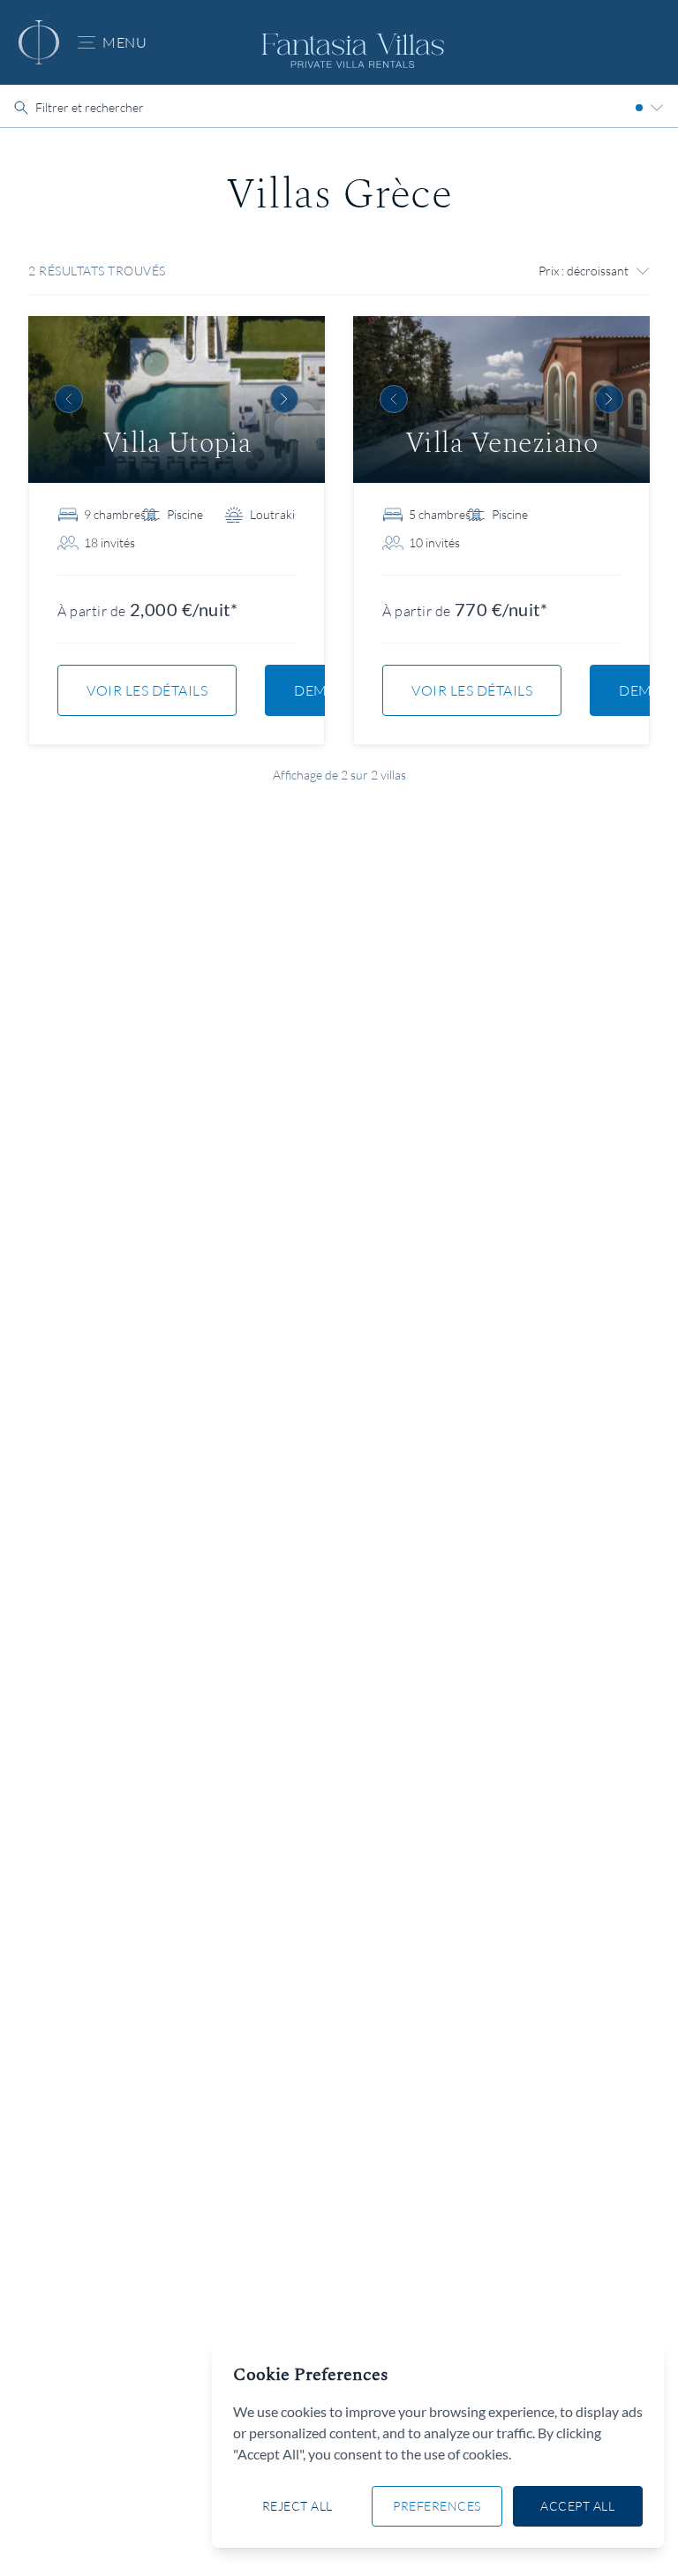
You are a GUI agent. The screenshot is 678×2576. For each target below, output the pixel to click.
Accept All (577, 2506)
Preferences (437, 2506)
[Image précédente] (69, 399)
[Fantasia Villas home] (39, 42)
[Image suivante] (284, 399)
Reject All (298, 2506)
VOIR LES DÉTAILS (147, 690)
